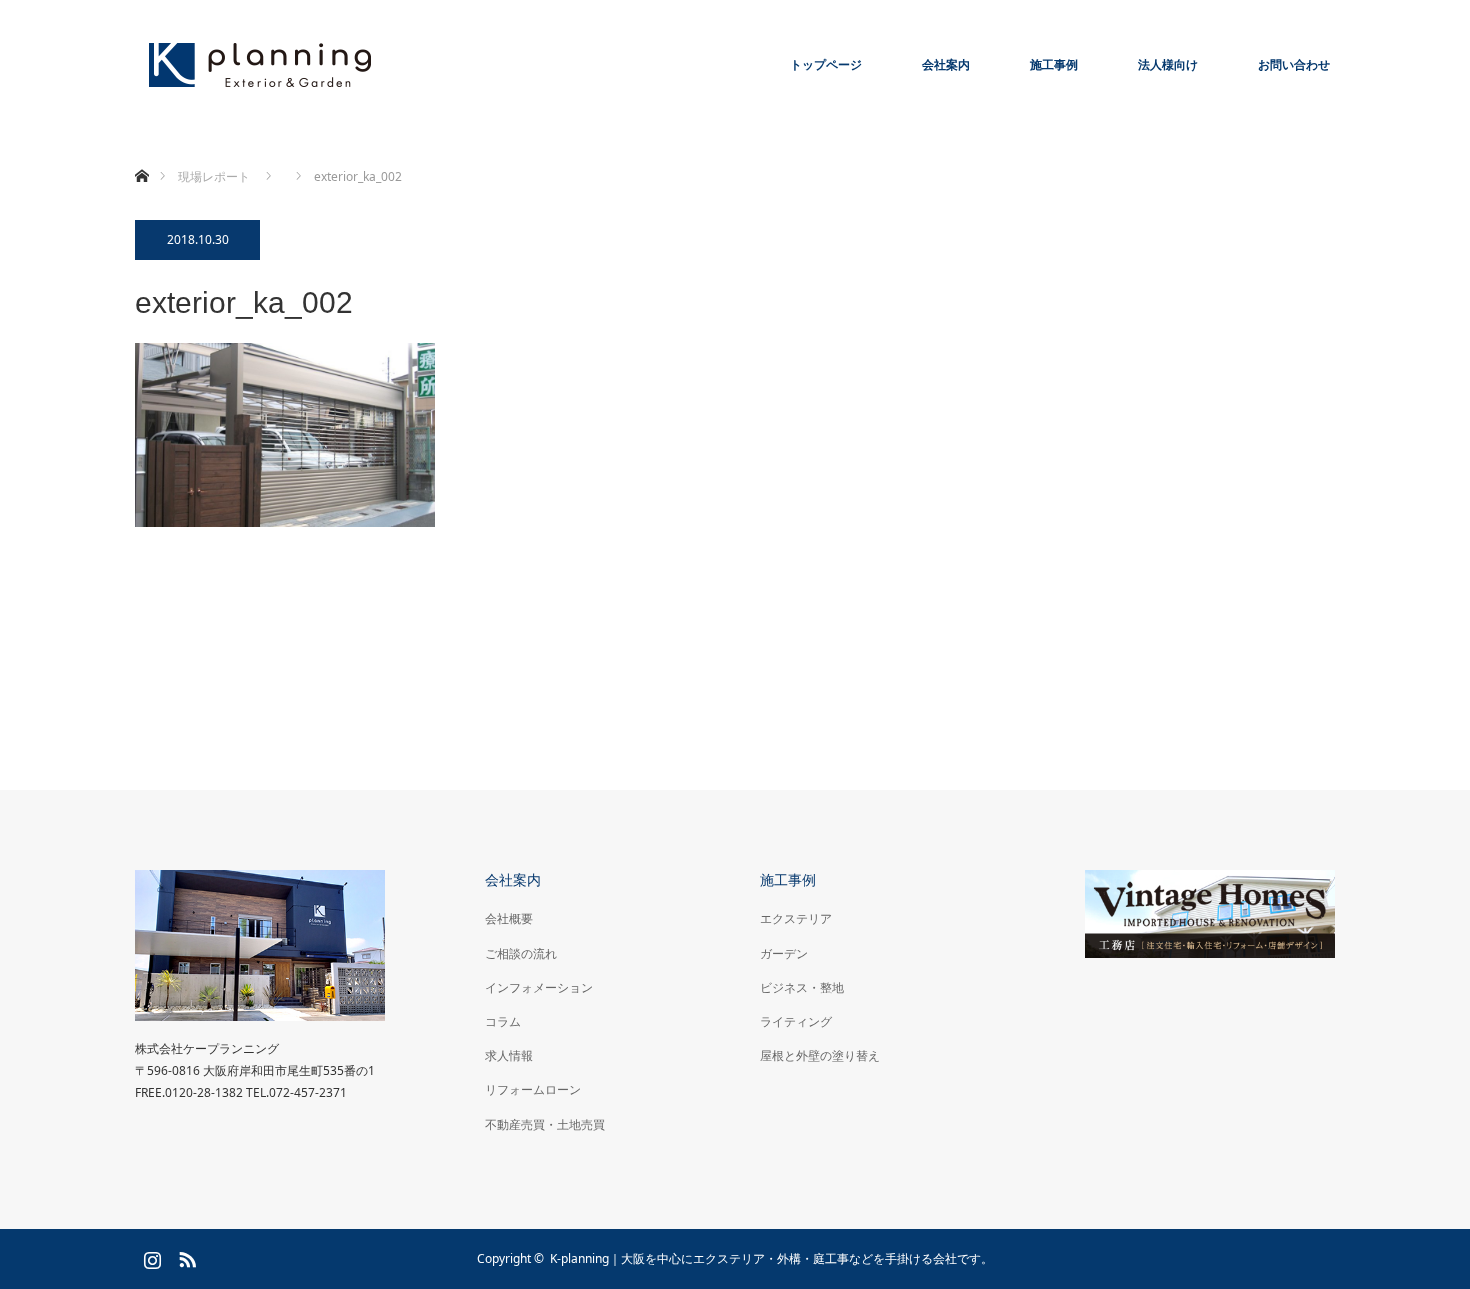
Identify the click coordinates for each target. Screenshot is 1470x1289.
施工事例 (1054, 64)
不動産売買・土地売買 (545, 1124)
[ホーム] (141, 152)
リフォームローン (533, 1089)
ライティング (796, 1021)
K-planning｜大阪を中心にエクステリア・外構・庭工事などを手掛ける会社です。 (771, 1258)
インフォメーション (539, 987)
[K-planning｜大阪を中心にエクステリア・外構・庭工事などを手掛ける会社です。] (260, 65)
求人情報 (509, 1055)
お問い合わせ (1294, 64)
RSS (185, 1256)
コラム (503, 1021)
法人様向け (1168, 64)
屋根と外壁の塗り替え (820, 1055)
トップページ (826, 64)
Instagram (150, 1256)
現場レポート (214, 176)
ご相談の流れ (521, 953)
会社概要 (509, 918)
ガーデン (784, 953)
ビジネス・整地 (802, 987)
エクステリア (796, 918)
